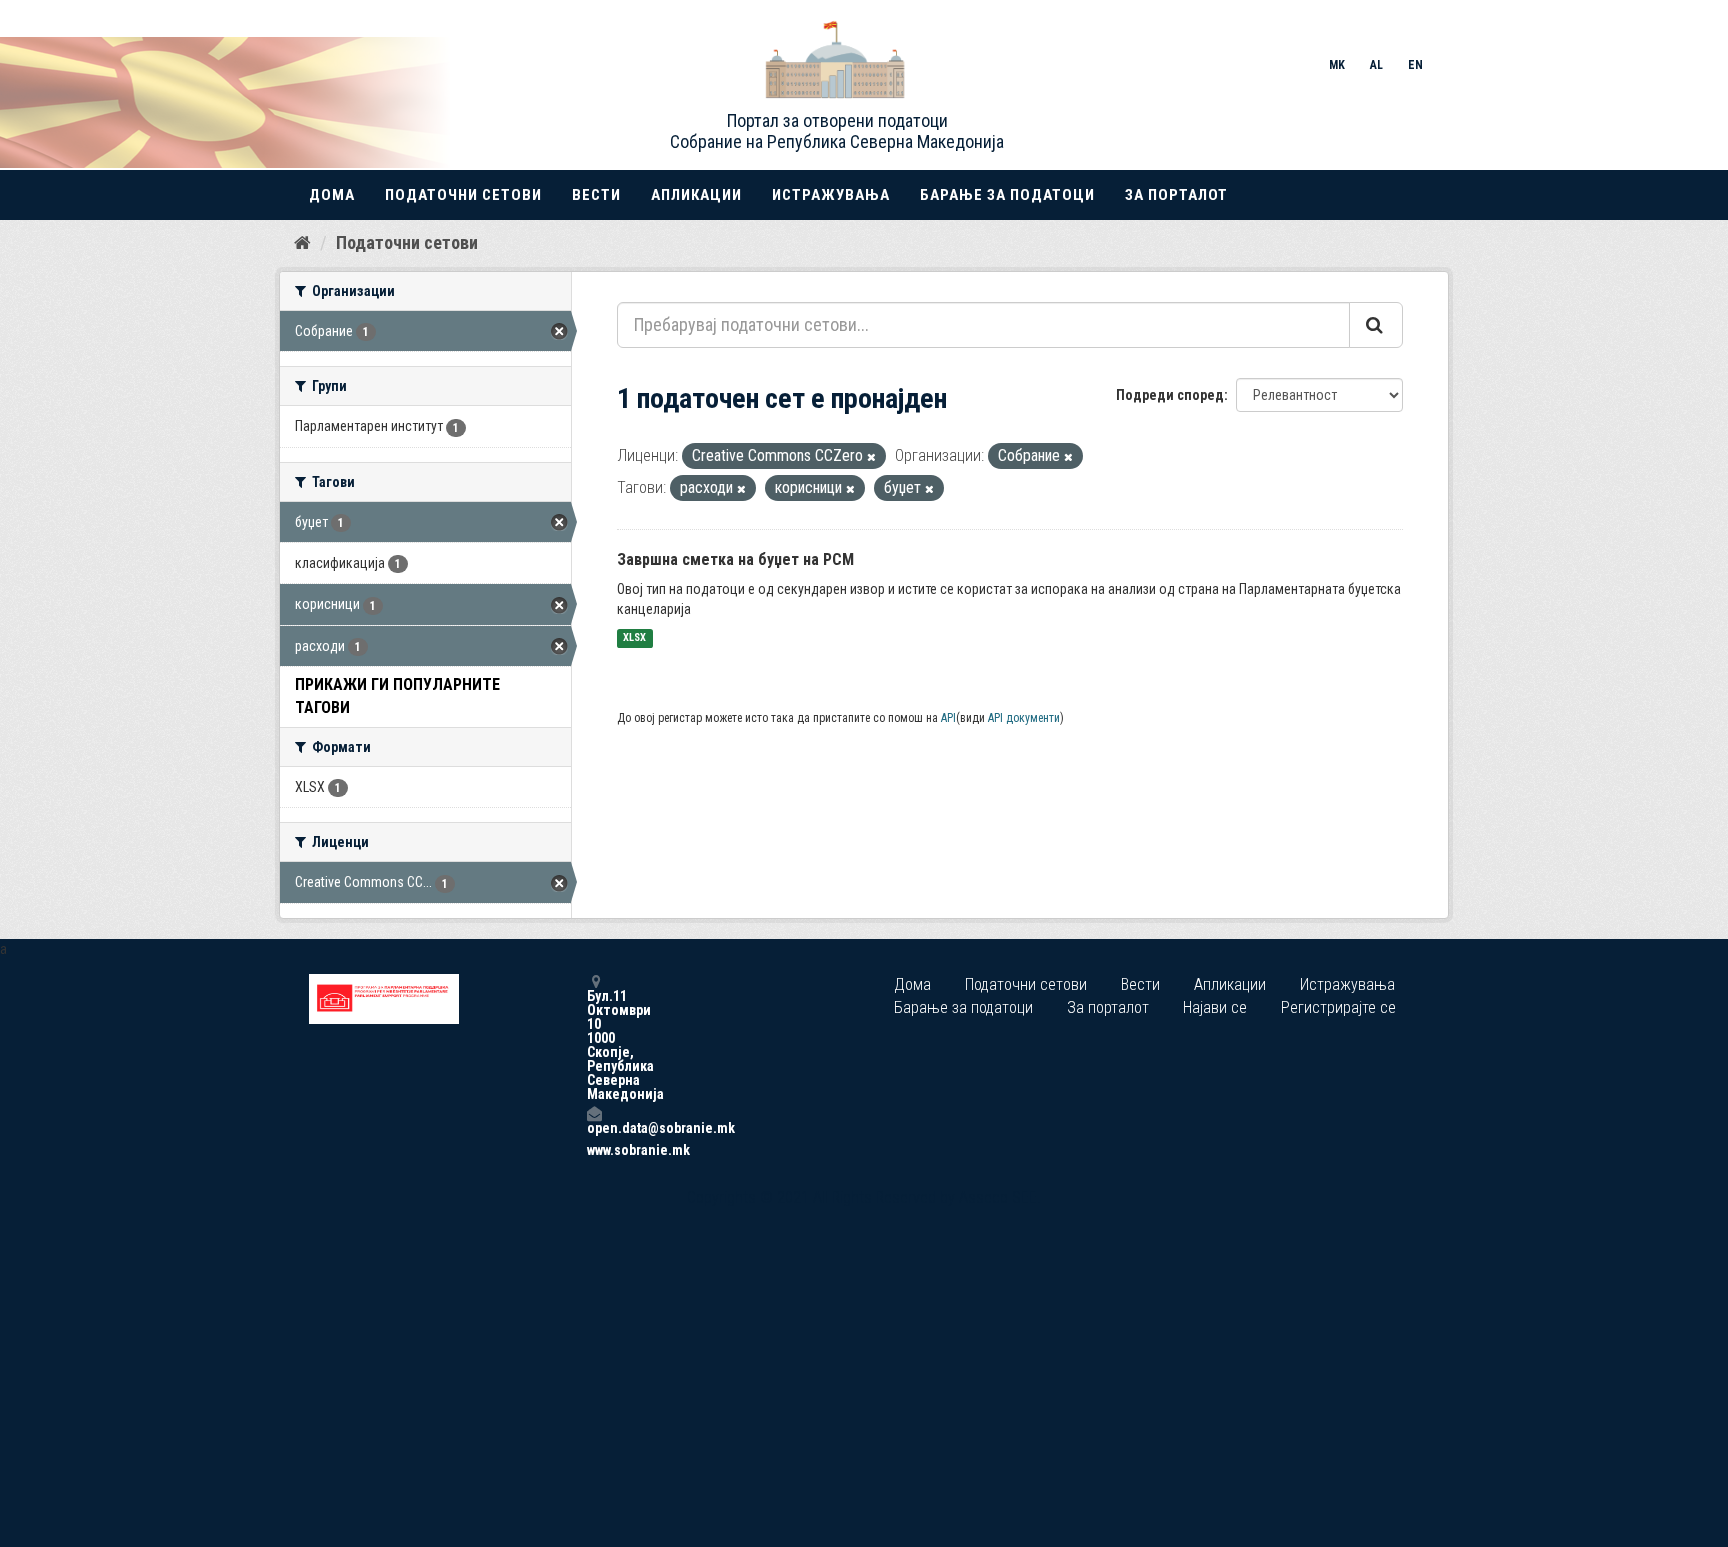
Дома (332, 195)
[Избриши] (871, 457)
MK (1337, 65)
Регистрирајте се (1338, 1007)
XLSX (634, 638)
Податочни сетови (463, 195)
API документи (1024, 718)
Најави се (1215, 1007)
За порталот (1176, 195)
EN (1415, 65)
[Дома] (302, 242)
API (948, 718)
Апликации (696, 195)
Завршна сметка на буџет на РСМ (735, 559)
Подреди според (1170, 395)
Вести (596, 195)
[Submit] (1376, 325)
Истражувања (831, 195)
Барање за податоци (1007, 195)
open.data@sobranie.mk (594, 1127)
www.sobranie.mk (594, 1150)
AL (1376, 65)
